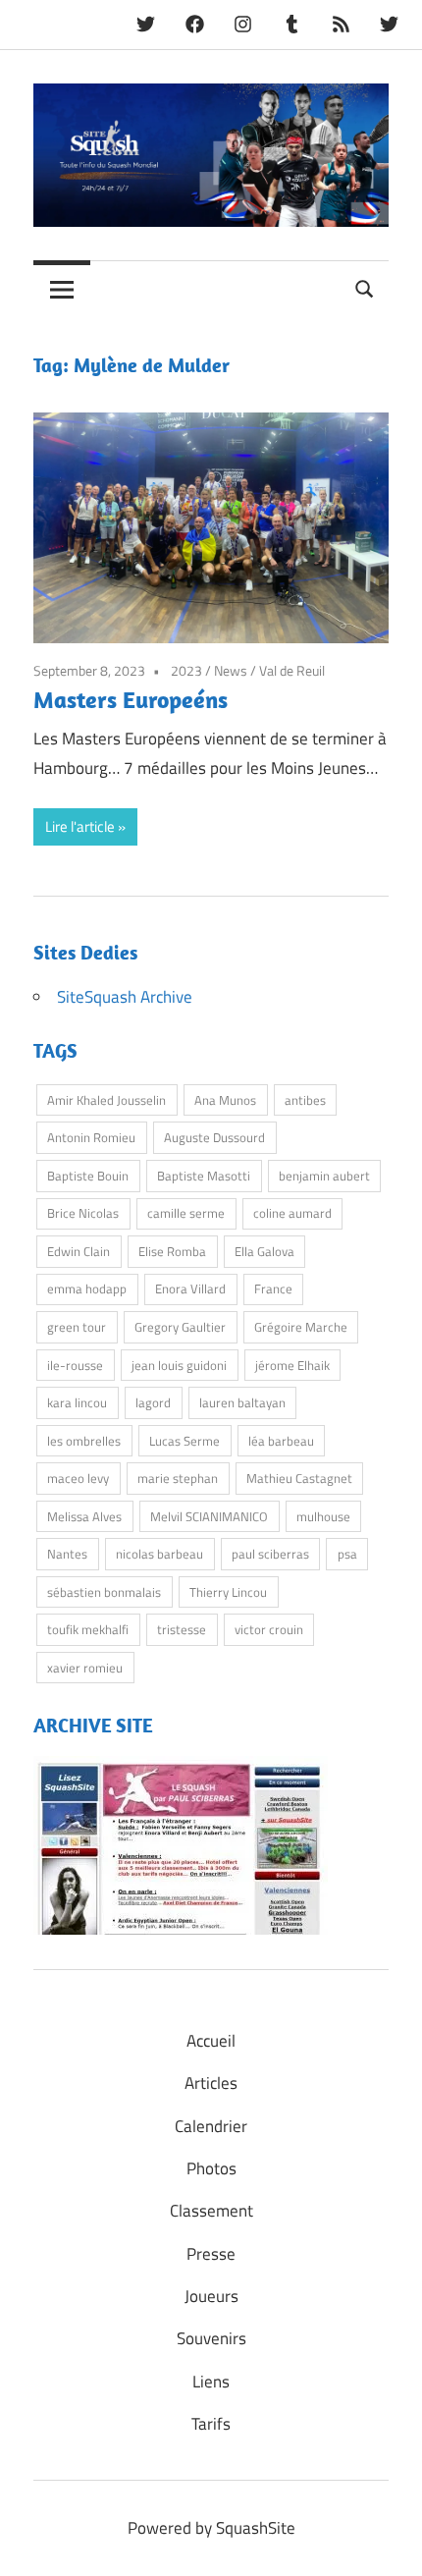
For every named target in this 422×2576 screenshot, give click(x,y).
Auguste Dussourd (214, 1137)
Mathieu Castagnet (299, 1478)
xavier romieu (85, 1668)
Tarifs (211, 2424)
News (231, 670)
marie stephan (178, 1478)
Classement (211, 2211)
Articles (211, 2083)
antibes (305, 1100)
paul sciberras (270, 1554)
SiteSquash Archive (125, 997)
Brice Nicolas (83, 1213)
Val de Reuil (292, 670)
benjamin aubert (324, 1176)
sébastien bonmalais (104, 1592)
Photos (211, 2168)
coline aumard (292, 1213)
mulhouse (323, 1516)
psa (347, 1554)
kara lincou (77, 1402)
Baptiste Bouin (88, 1176)
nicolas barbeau (159, 1554)
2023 (186, 670)
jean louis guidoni (179, 1365)
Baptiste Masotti (204, 1176)
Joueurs (211, 2296)
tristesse (182, 1629)
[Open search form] (365, 287)
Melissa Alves (84, 1516)
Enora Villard (190, 1288)
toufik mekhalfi (88, 1629)
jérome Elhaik (292, 1365)
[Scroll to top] (387, 2541)
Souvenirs (211, 2338)
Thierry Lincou (228, 1592)
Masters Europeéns (131, 699)
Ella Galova (264, 1251)
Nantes (67, 1554)
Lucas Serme (185, 1441)
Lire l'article (80, 826)
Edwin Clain (79, 1251)
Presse (211, 2254)
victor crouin (269, 1629)
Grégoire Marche (301, 1327)
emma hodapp (87, 1288)
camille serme (186, 1213)
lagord (153, 1402)
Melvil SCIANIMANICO (209, 1516)
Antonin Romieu (91, 1137)
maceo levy (78, 1478)
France (273, 1288)
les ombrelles (84, 1441)
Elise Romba (172, 1251)
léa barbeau (281, 1441)
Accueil (211, 2041)
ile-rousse (75, 1365)
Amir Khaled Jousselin (106, 1100)
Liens (211, 2382)
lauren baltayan (242, 1402)
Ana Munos (225, 1100)
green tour (77, 1327)
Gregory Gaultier (180, 1327)
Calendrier (211, 2126)
